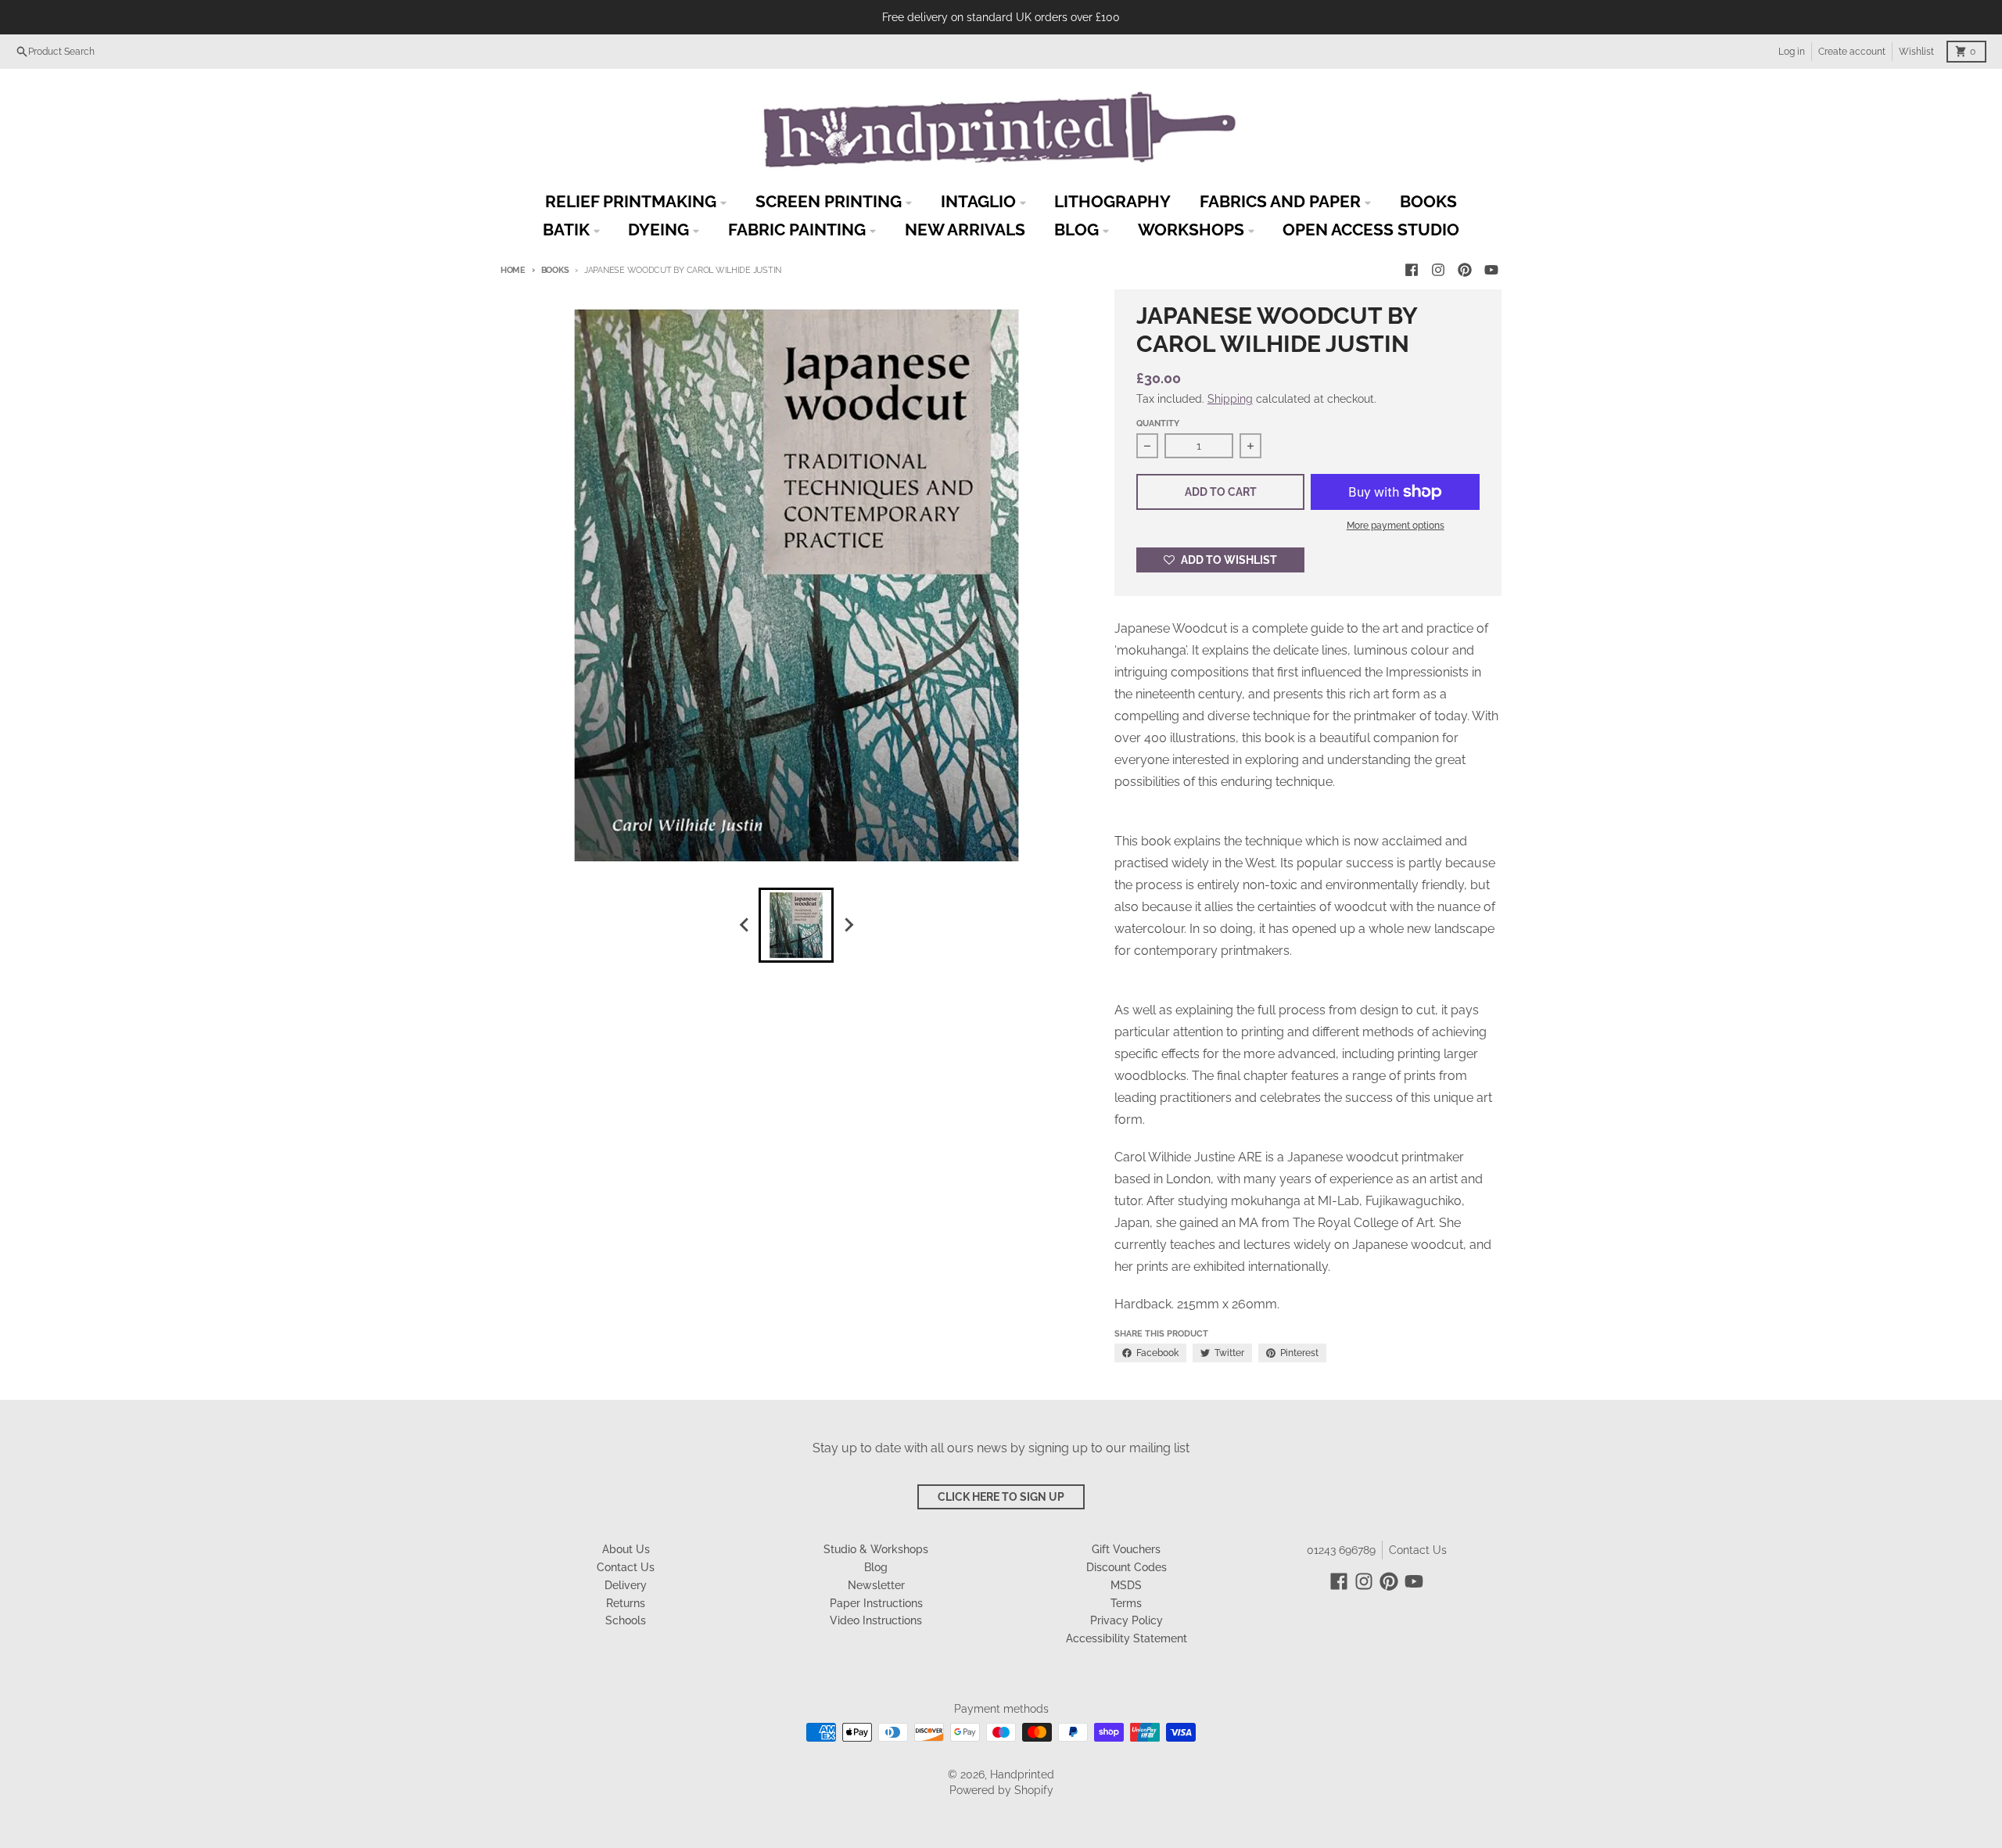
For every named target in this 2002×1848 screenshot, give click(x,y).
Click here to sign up (1001, 1497)
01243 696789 (1341, 1550)
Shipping (1230, 399)
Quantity (1158, 423)
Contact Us (1418, 1550)
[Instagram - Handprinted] (1438, 270)
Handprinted (1022, 1774)
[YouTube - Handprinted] (1491, 270)
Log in (1792, 52)
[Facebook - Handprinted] (1412, 270)
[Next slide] (848, 925)
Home (513, 270)
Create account (1852, 52)
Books (555, 270)
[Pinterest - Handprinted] (1465, 270)
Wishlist (1916, 52)
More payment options (1396, 526)
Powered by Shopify (1001, 1790)
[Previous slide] (744, 925)
